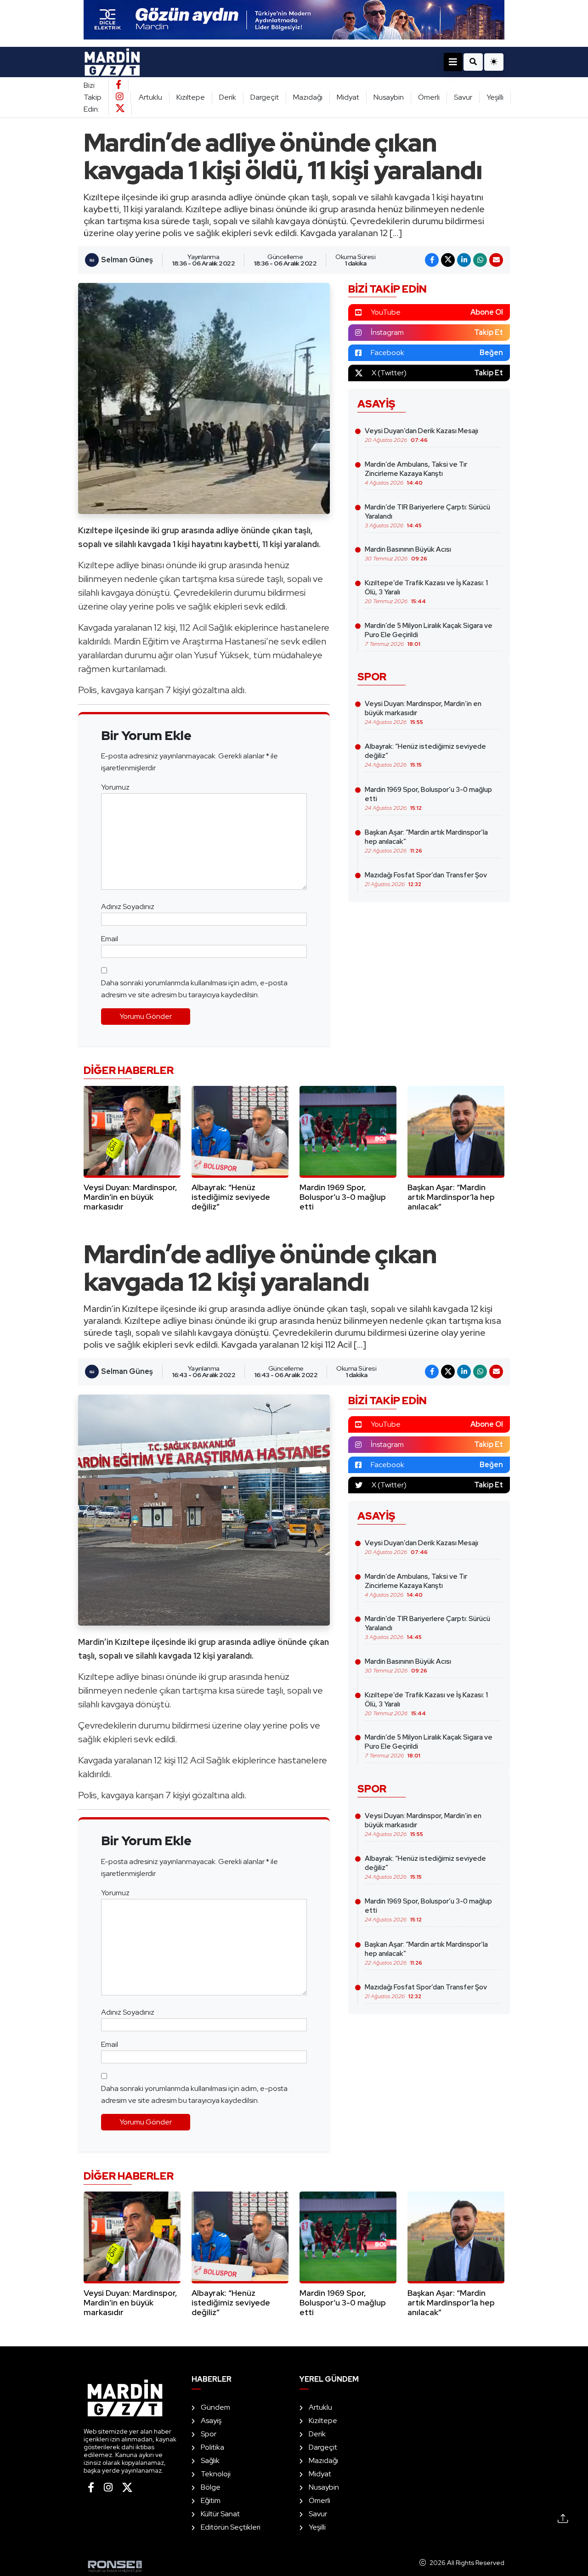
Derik (228, 97)
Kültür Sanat (220, 2514)
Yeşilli (495, 97)
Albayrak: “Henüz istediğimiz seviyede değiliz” (425, 755)
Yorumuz (115, 787)
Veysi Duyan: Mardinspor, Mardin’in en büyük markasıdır (423, 712)
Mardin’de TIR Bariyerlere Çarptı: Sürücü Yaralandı (427, 516)
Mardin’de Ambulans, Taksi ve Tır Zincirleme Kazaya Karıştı (416, 473)
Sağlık (210, 2460)
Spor (209, 2434)
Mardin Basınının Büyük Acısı (408, 554)
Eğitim (211, 2500)
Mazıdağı (308, 97)
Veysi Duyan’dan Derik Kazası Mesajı (421, 435)
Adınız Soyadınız (128, 907)
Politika (212, 2447)
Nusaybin (389, 97)
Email (110, 939)
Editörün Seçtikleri (231, 2527)
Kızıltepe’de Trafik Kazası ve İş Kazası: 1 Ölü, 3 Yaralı (426, 592)
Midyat (348, 97)
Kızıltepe (191, 97)
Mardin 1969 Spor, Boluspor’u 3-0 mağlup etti (428, 798)
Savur (463, 97)
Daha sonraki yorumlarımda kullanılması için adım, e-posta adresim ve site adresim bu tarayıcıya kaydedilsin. (194, 989)
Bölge (211, 2487)
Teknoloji (216, 2474)
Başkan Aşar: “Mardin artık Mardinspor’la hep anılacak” (426, 841)
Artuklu (150, 97)
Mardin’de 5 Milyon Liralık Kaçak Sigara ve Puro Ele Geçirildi (429, 634)
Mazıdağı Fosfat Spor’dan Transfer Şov (426, 879)
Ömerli (429, 97)
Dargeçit (265, 97)
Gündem (215, 2407)
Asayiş (211, 2421)
